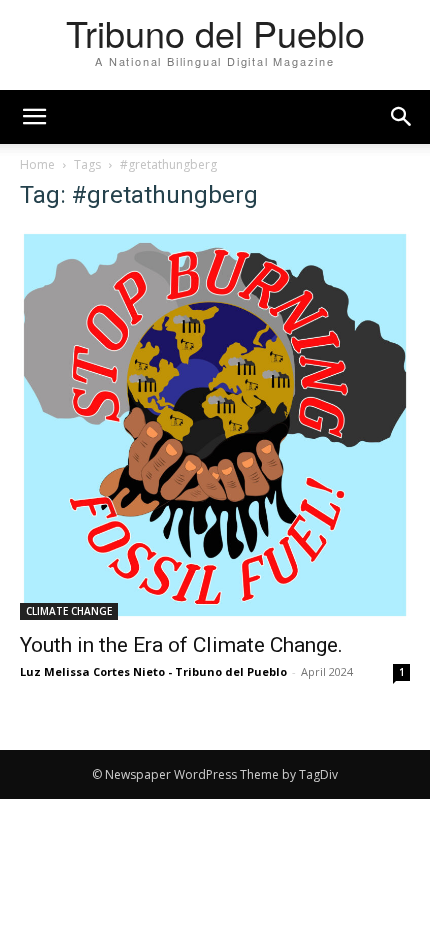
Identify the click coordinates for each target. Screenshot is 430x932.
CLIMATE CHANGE (69, 611)
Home (37, 164)
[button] (402, 117)
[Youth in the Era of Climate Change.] (215, 425)
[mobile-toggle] (34, 117)
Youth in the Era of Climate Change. (181, 645)
